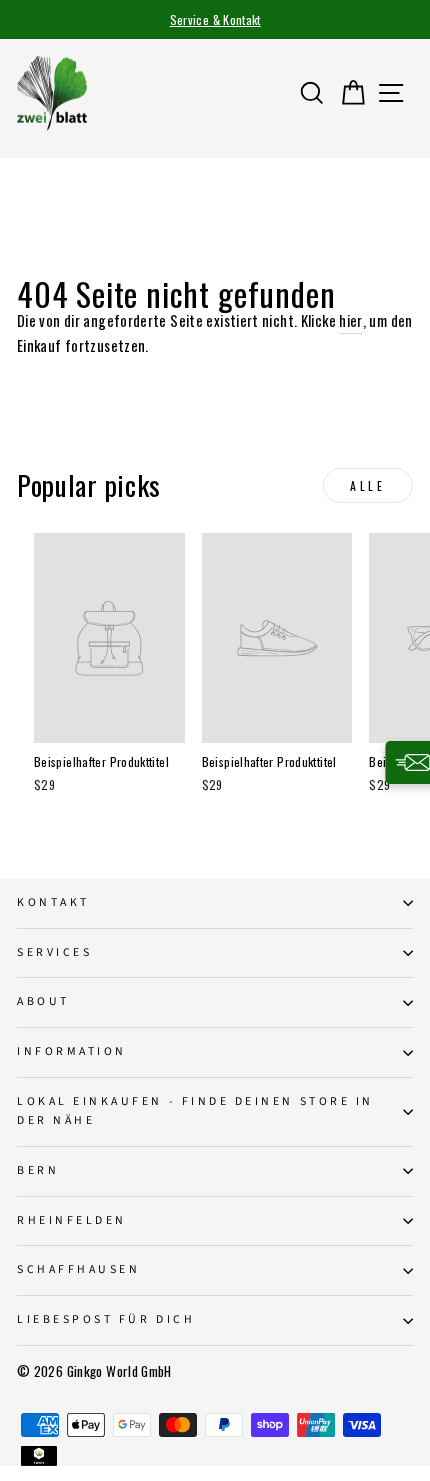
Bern (38, 1170)
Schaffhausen (78, 1269)
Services (54, 952)
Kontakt (53, 902)
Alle (367, 485)
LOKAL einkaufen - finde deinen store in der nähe (195, 1111)
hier (350, 320)
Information (72, 1051)
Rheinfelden (72, 1220)
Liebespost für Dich (106, 1319)
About (43, 1001)
